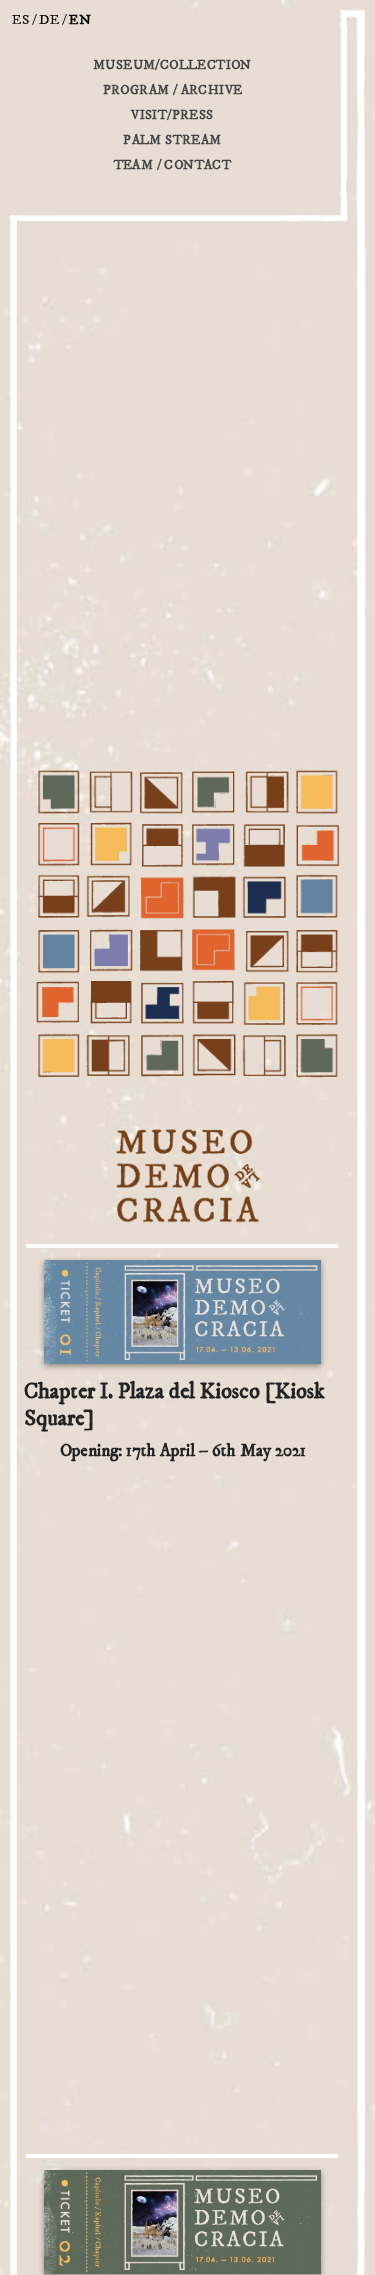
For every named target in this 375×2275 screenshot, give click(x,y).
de (49, 20)
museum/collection (172, 65)
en (80, 20)
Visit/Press (172, 115)
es (21, 20)
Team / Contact (173, 165)
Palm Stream (172, 140)
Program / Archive (173, 90)
